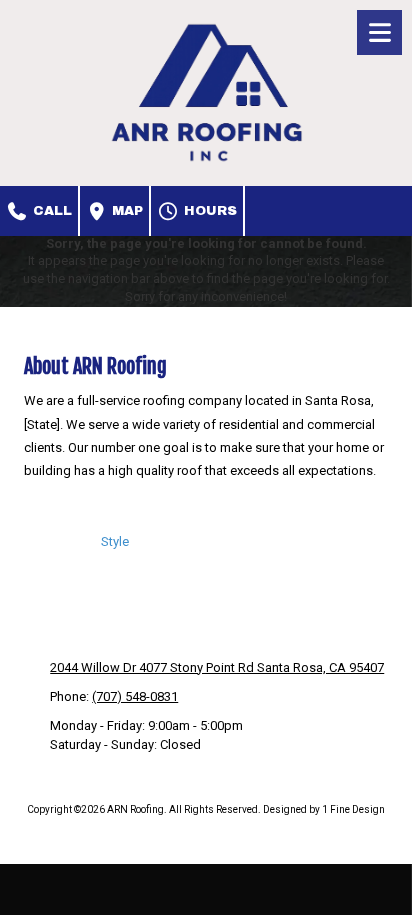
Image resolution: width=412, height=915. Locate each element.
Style (115, 541)
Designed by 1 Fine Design (324, 809)
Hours (208, 211)
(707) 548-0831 (135, 696)
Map (125, 211)
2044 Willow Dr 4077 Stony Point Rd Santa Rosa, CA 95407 (217, 667)
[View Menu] (379, 32)
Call (50, 211)
